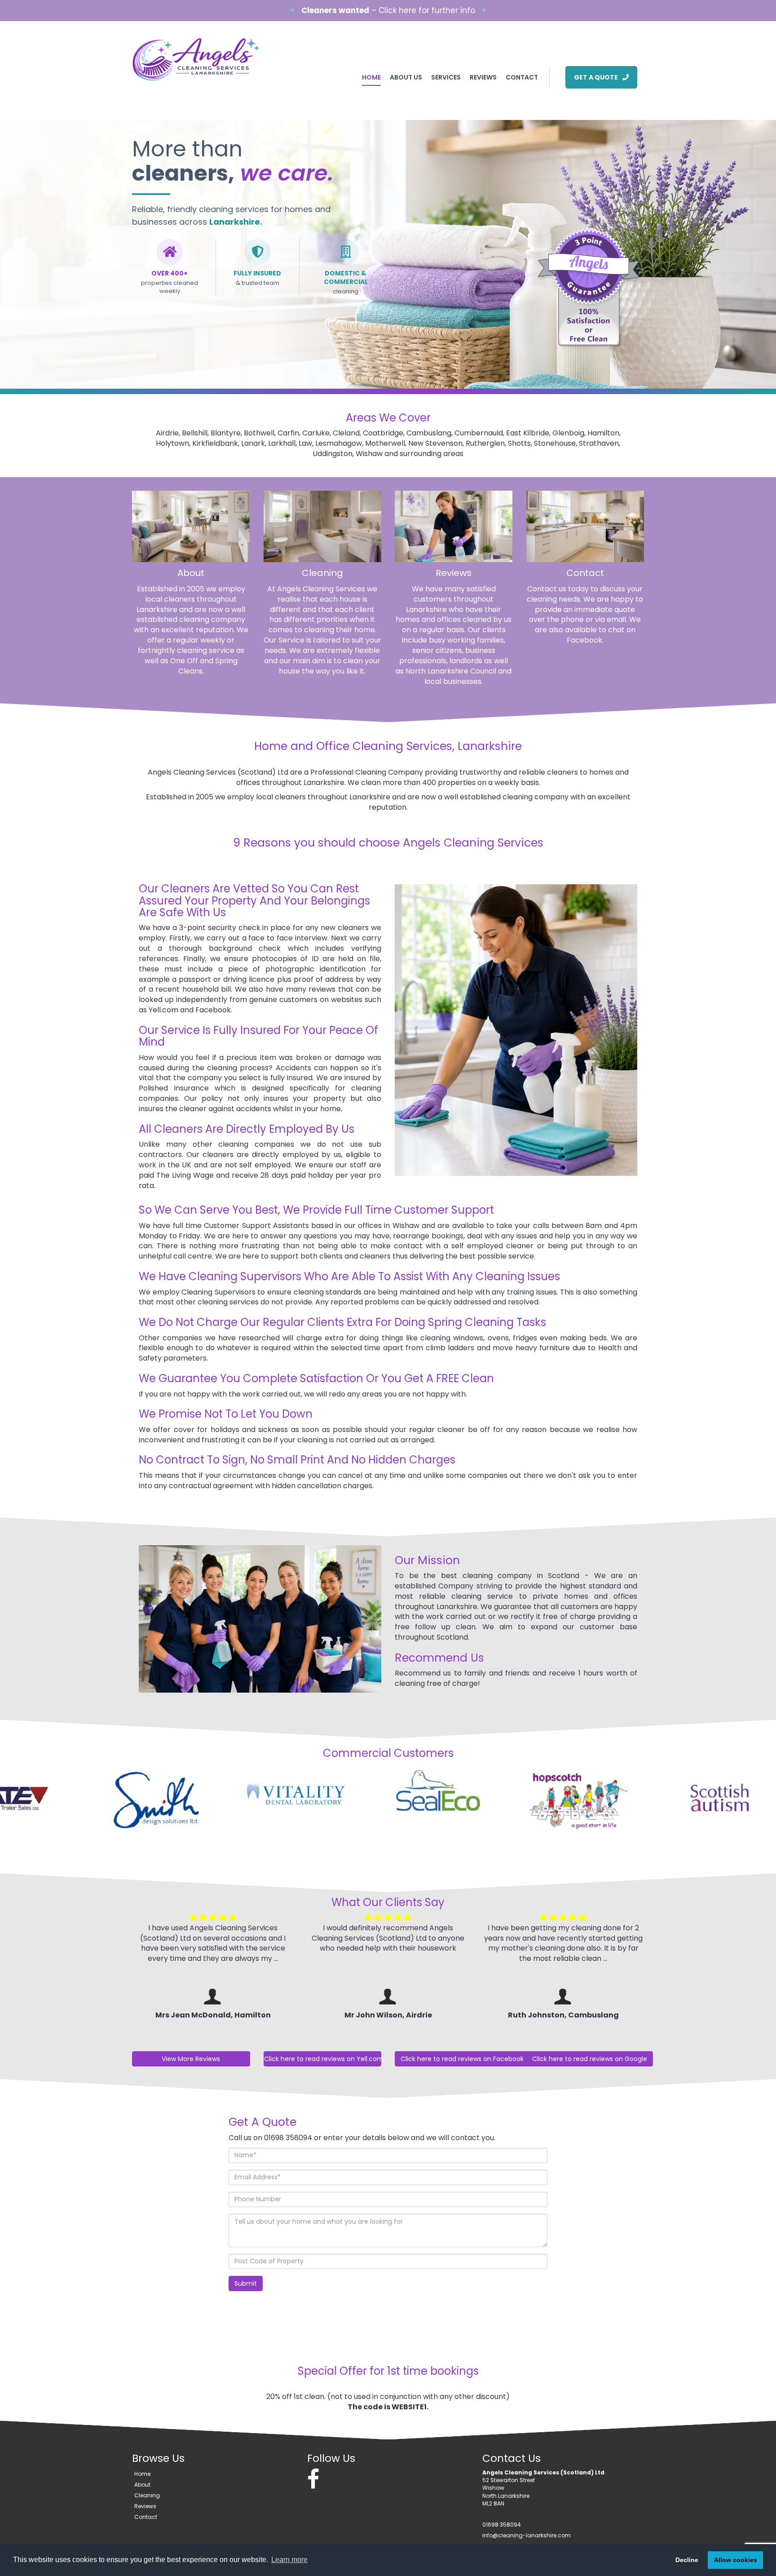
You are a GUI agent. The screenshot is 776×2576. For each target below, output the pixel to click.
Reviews (483, 77)
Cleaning (322, 573)
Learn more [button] (289, 2560)
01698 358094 (502, 2525)
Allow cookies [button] (736, 2560)
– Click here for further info (388, 10)
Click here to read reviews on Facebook (462, 2059)
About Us (406, 77)
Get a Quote (597, 77)
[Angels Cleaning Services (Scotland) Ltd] (211, 59)
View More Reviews (191, 2059)
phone (572, 619)
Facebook (584, 640)
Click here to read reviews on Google (590, 2059)
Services (446, 77)
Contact (522, 77)
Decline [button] (687, 2560)
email (616, 619)
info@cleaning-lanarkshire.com (527, 2535)
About (191, 573)
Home (371, 77)
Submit (246, 2283)
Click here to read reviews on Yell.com (323, 2059)
